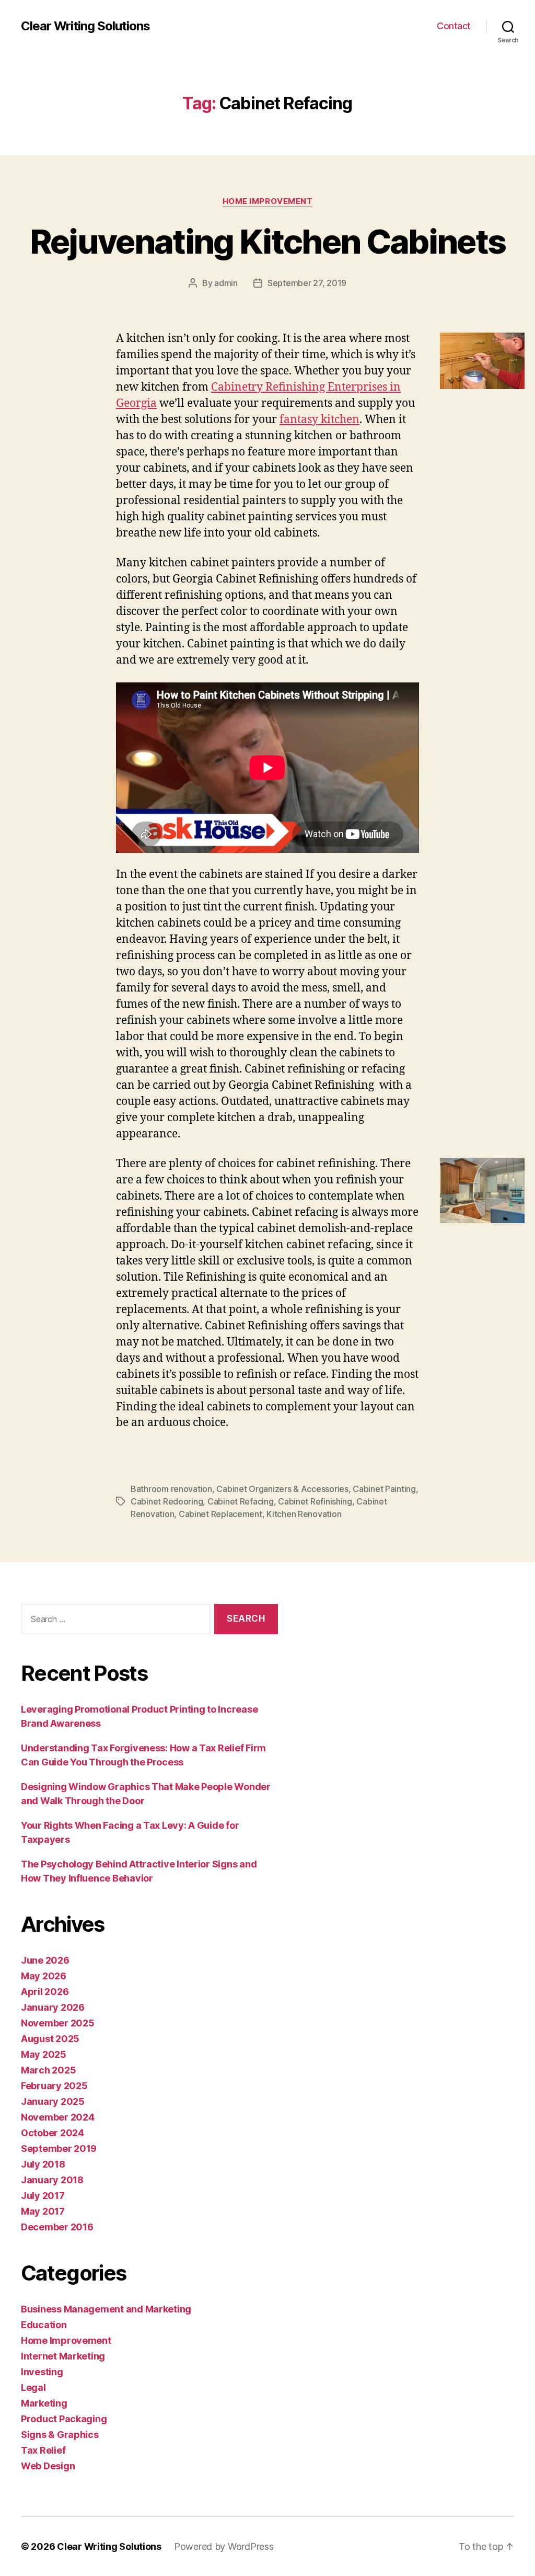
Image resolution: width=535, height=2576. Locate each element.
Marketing (44, 2403)
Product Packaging (64, 2419)
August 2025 (50, 2039)
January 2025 (53, 2101)
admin (226, 283)
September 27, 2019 (307, 283)
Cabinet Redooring (167, 1501)
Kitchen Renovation (304, 1514)
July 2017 (43, 2196)
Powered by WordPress (224, 2546)
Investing (42, 2372)
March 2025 (48, 2070)
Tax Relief (43, 2450)
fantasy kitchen (319, 420)
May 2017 (43, 2211)
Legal (33, 2387)
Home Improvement (268, 201)
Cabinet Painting (384, 1489)
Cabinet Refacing (241, 1501)
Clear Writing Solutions (85, 26)
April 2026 (45, 1992)
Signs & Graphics (60, 2435)
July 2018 (43, 2164)
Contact (454, 26)
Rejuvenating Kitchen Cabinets (268, 241)
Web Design (48, 2466)
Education (44, 2325)
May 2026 (44, 1976)
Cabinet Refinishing (315, 1501)
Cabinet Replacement (220, 1514)
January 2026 (53, 2007)
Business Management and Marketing (106, 2309)
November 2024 (58, 2117)
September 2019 (59, 2148)
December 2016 (57, 2227)
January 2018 (52, 2180)
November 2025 (58, 2023)
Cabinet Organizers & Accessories (282, 1489)
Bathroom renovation (171, 1489)
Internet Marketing (63, 2356)
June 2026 (45, 1960)
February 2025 (54, 2086)
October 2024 (53, 2133)
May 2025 (44, 2054)
